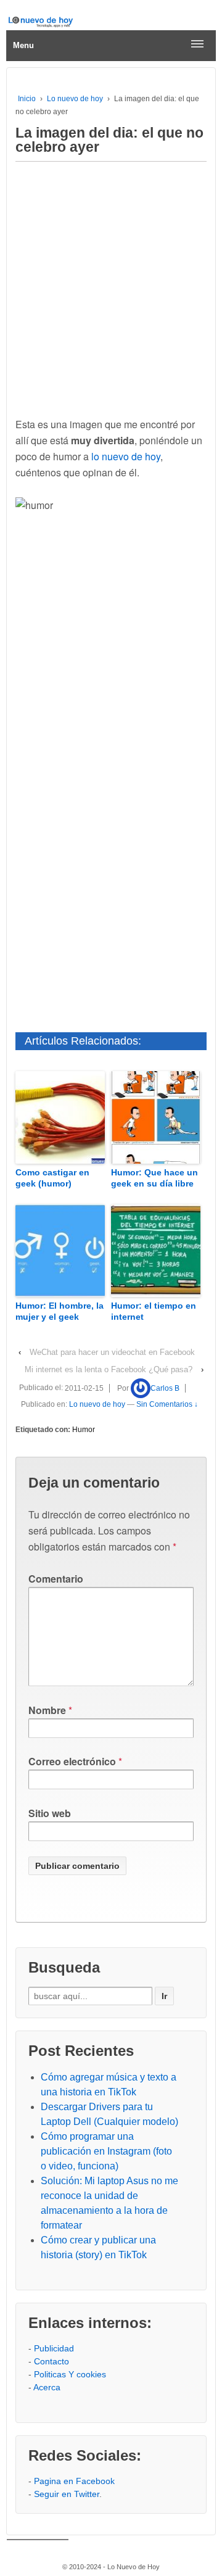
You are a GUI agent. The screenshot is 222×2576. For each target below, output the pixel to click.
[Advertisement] (111, 286)
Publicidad (54, 2348)
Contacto (51, 2361)
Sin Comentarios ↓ (167, 1404)
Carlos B (165, 1388)
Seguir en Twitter (67, 2494)
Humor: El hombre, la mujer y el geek (60, 1311)
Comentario (56, 1579)
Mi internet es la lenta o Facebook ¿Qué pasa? (109, 1369)
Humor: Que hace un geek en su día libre (154, 1178)
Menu (23, 45)
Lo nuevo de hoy (75, 99)
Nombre (47, 1710)
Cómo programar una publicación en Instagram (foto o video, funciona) (106, 2151)
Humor (84, 1430)
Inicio (27, 99)
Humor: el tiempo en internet (154, 1311)
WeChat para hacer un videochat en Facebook (112, 1352)
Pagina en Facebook (74, 2481)
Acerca (47, 2387)
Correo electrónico (72, 1761)
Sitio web (50, 1813)
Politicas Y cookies (70, 2374)
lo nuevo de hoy (126, 456)
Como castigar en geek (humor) (52, 1178)
